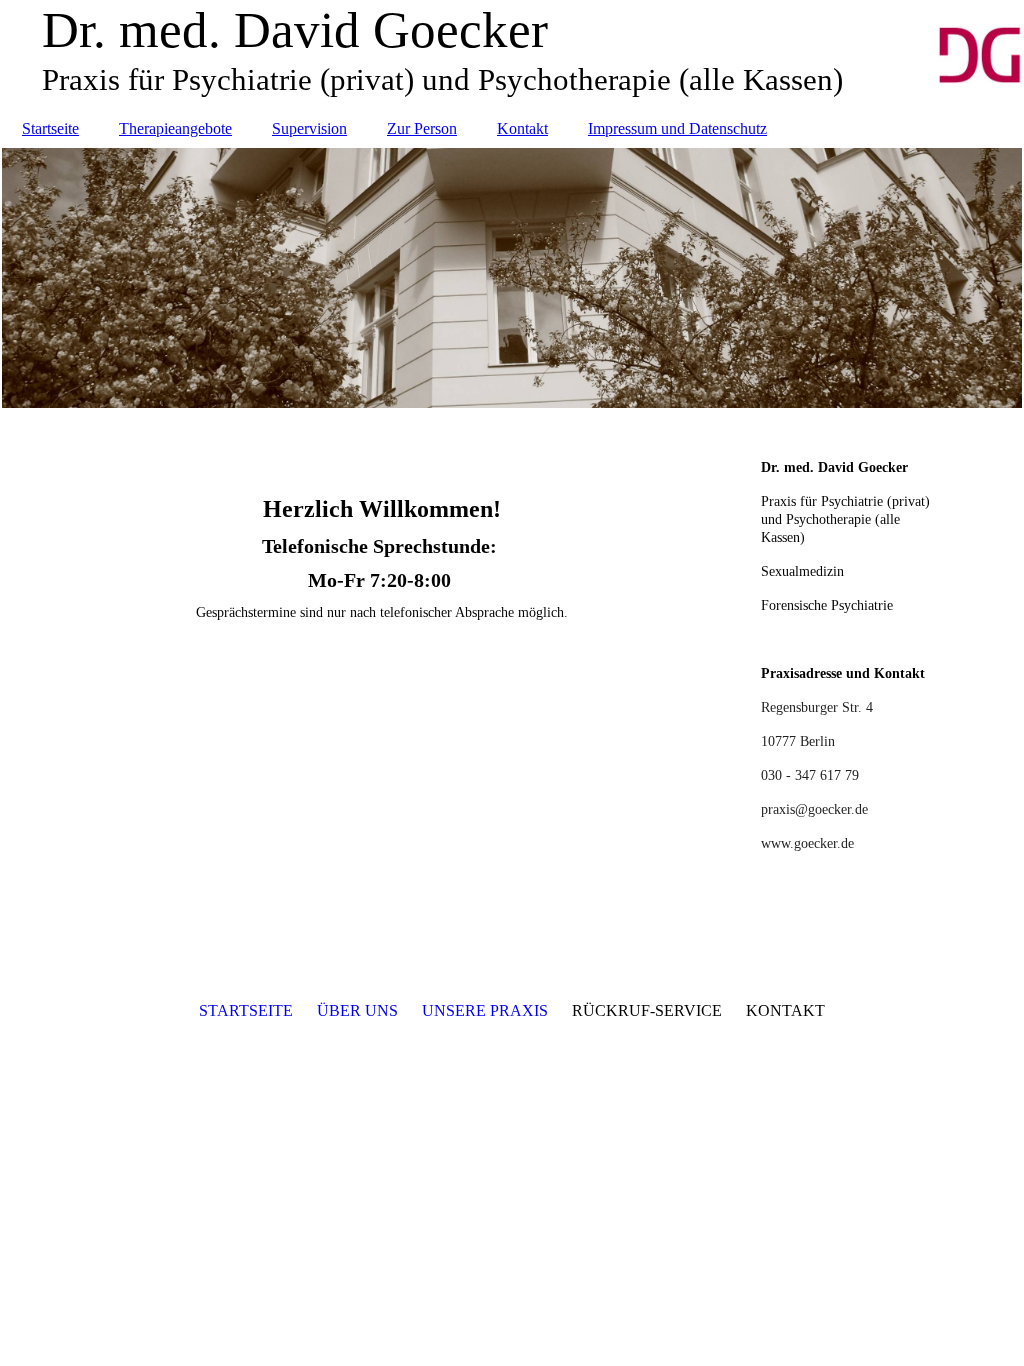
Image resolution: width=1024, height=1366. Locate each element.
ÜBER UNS (357, 1010)
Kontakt (522, 128)
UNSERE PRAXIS (485, 1010)
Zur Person (422, 128)
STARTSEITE (246, 1010)
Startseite (50, 128)
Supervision (309, 128)
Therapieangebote (175, 128)
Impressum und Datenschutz (677, 128)
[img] (512, 278)
